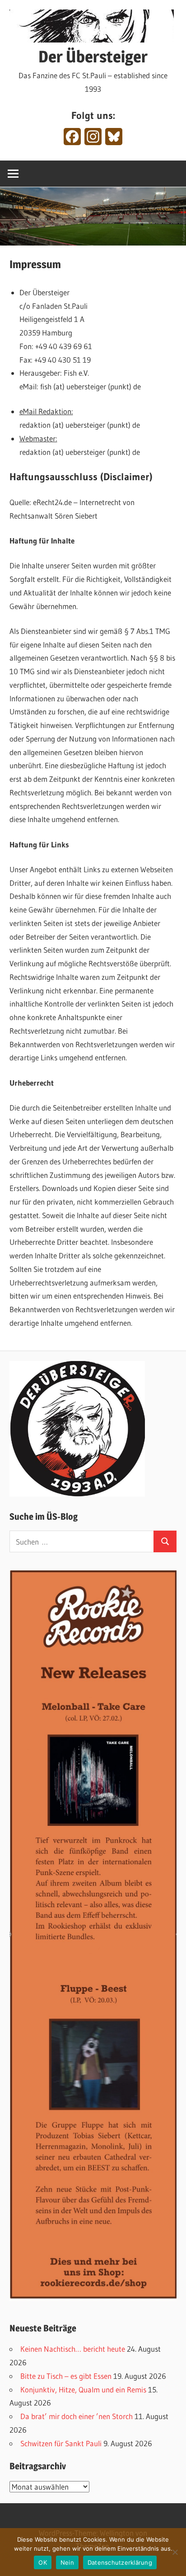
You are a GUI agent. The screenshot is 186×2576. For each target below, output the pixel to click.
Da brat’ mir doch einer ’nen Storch (77, 2416)
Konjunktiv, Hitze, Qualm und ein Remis (83, 2389)
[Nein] (175, 2552)
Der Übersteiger (93, 57)
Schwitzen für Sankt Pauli (61, 2443)
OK (43, 2562)
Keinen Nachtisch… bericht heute (73, 2349)
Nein (67, 2562)
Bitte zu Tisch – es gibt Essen (66, 2376)
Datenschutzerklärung (120, 2562)
